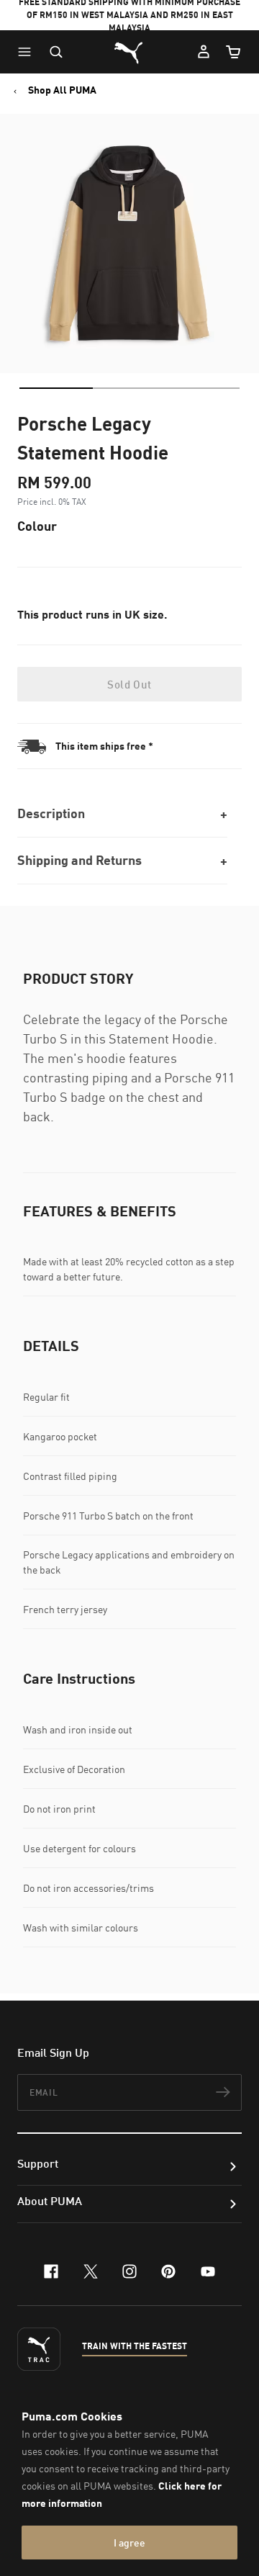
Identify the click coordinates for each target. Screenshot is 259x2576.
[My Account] (204, 52)
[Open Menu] (28, 52)
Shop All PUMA (62, 90)
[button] (28, 52)
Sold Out (129, 684)
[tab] (56, 388)
